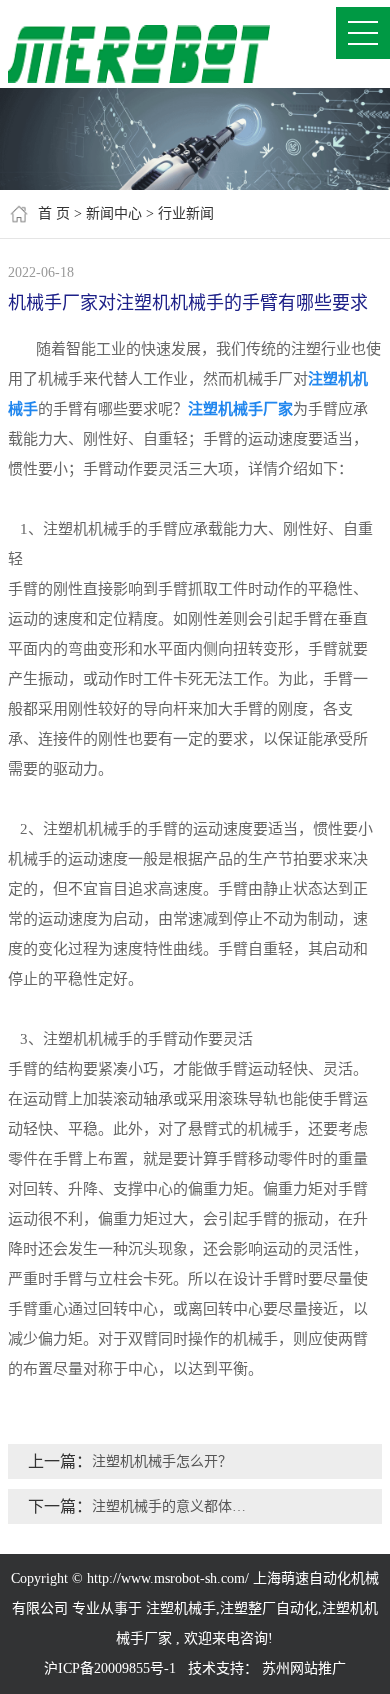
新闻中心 (114, 213)
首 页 (54, 213)
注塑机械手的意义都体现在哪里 (175, 1506)
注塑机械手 (181, 1608)
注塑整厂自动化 (269, 1608)
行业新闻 (186, 213)
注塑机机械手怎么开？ (162, 1461)
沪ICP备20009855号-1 (110, 1668)
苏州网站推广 (304, 1668)
